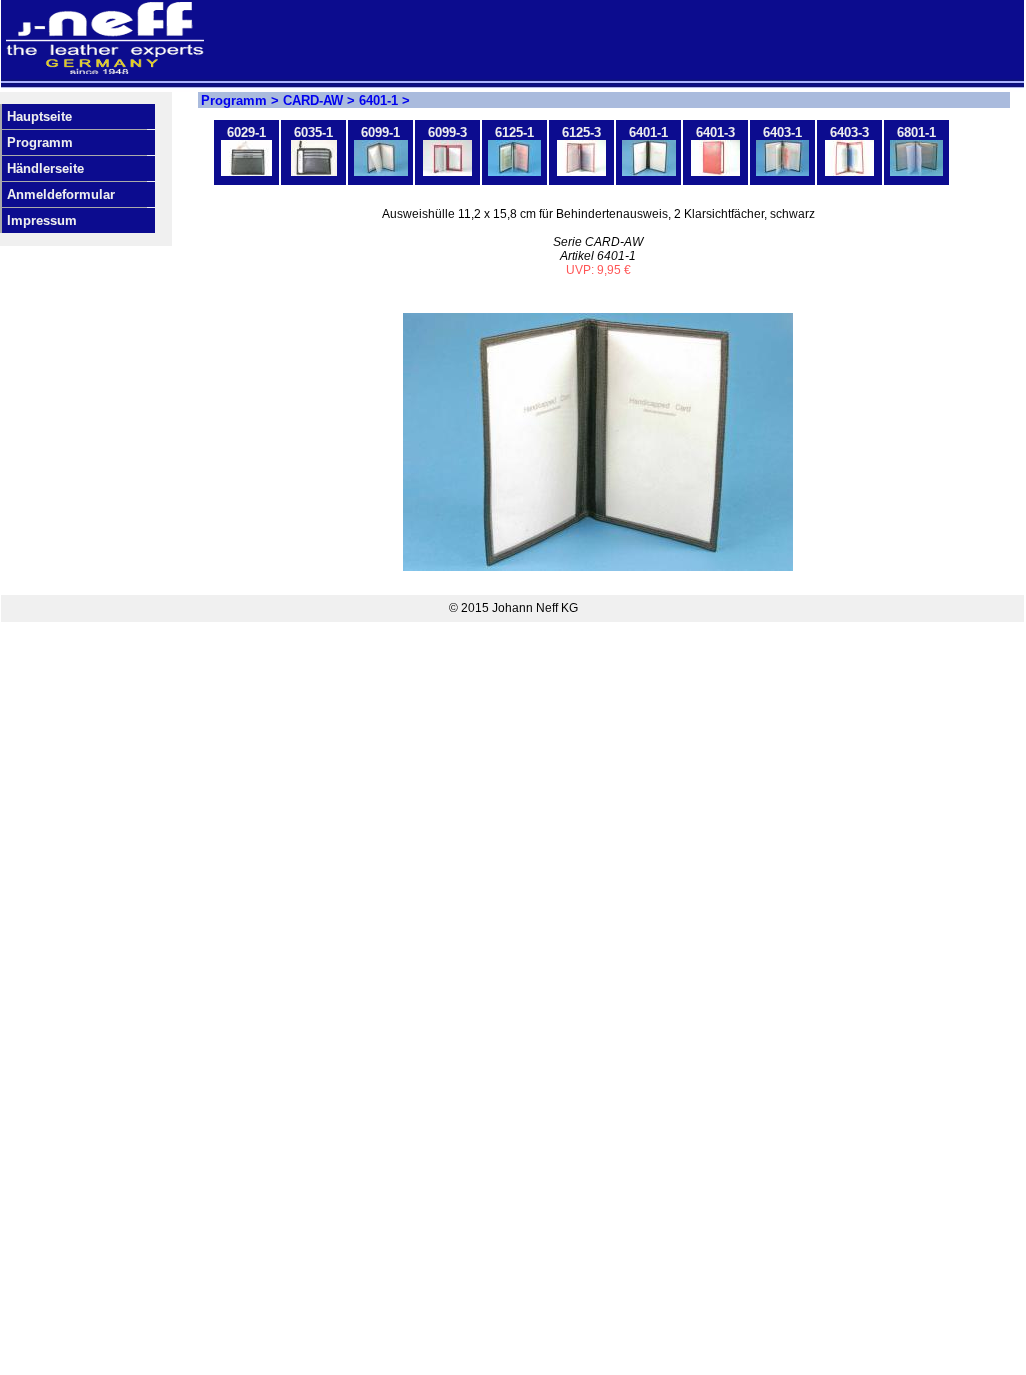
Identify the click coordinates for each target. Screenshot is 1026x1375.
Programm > (242, 100)
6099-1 (380, 132)
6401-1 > (384, 100)
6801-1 (916, 132)
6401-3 (715, 132)
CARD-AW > (321, 100)
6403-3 (849, 132)
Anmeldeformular (61, 194)
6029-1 (246, 132)
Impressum (42, 220)
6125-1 (514, 132)
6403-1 (782, 132)
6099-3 (447, 132)
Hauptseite (39, 116)
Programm (40, 142)
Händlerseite (45, 168)
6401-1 (648, 132)
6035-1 (313, 132)
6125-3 (581, 132)
